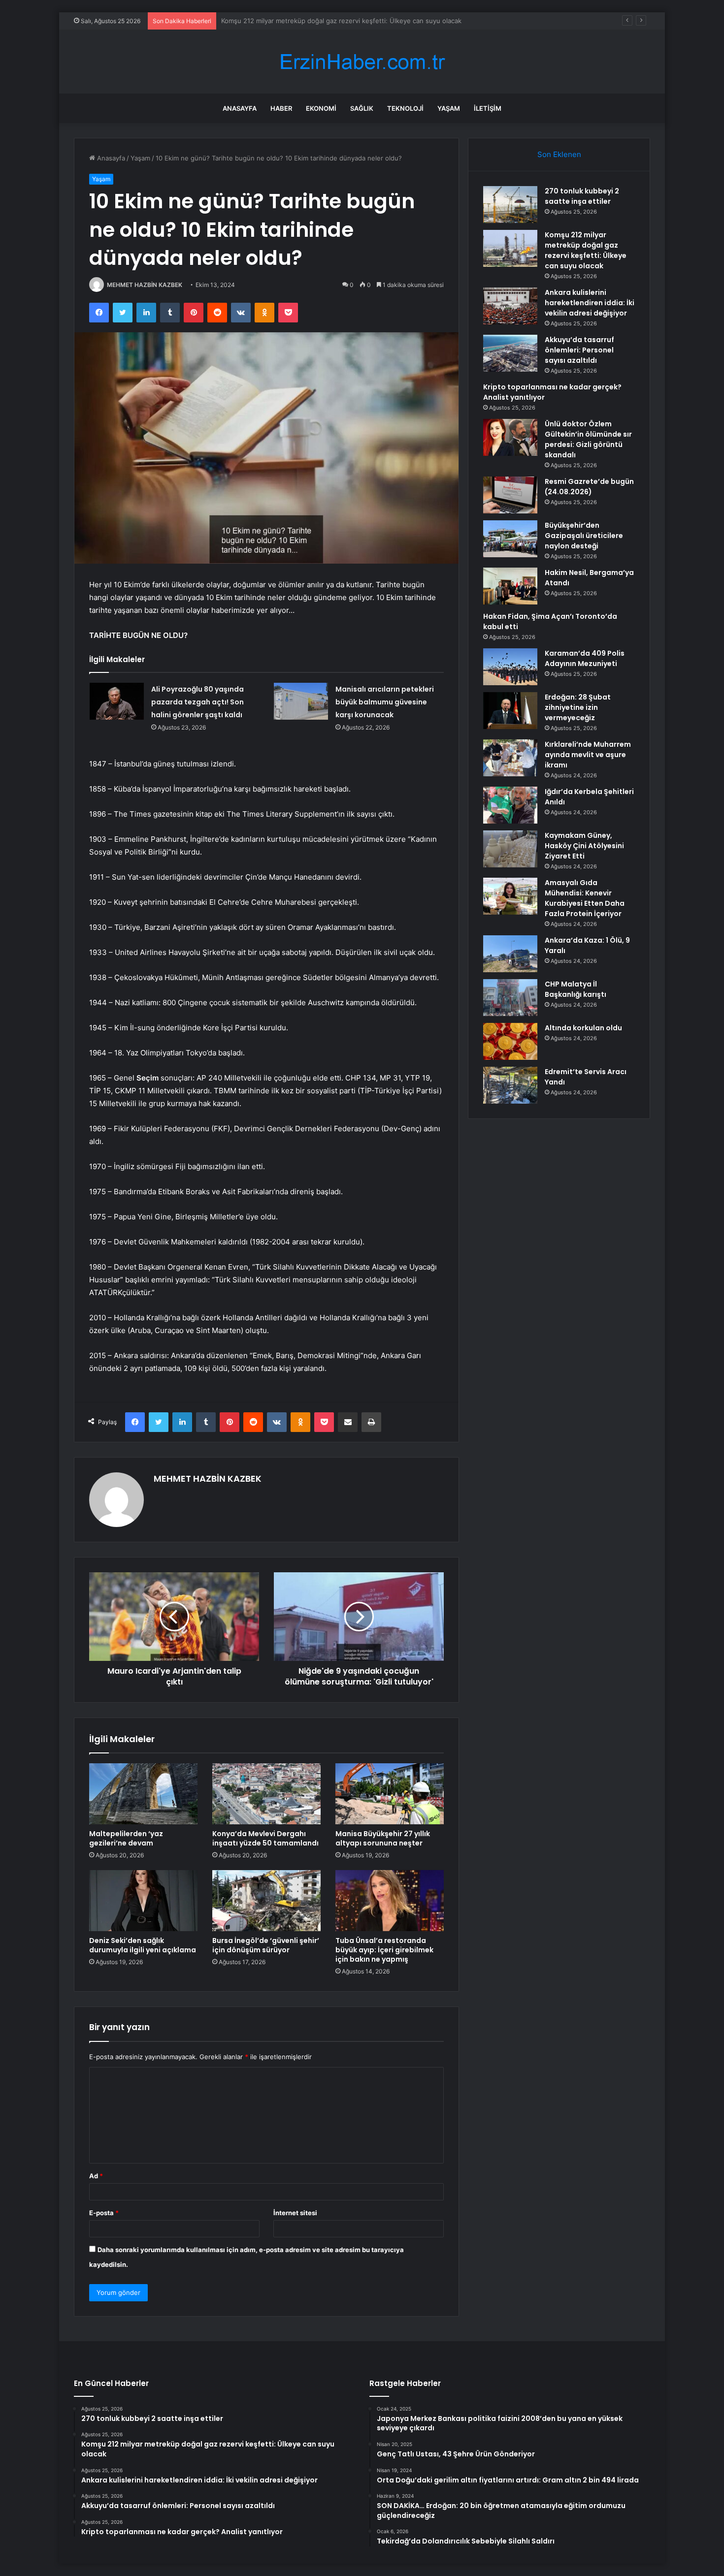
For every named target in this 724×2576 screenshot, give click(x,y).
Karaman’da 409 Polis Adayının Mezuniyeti (585, 658)
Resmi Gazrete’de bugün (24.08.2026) (589, 487)
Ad (96, 2176)
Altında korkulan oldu (583, 1028)
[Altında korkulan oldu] (510, 1041)
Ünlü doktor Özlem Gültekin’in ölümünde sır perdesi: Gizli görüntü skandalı (588, 439)
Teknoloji (405, 108)
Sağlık (362, 108)
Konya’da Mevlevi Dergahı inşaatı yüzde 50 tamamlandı (265, 1838)
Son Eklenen (559, 154)
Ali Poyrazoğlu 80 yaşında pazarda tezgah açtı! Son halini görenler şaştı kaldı (197, 702)
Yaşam (449, 108)
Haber (281, 108)
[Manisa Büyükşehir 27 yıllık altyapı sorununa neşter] (390, 1794)
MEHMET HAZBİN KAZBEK (145, 285)
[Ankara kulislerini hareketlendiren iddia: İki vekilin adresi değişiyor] (510, 306)
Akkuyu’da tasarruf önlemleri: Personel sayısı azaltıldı (579, 350)
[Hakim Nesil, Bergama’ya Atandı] (510, 586)
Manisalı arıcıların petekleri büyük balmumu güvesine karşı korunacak (385, 702)
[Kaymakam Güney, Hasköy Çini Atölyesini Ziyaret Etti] (510, 849)
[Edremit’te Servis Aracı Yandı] (510, 1085)
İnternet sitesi (295, 2213)
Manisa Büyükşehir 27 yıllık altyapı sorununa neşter (383, 1838)
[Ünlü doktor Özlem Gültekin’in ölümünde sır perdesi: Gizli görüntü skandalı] (510, 437)
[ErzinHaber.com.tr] (362, 62)
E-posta (104, 2213)
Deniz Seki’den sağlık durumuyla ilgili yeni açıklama (143, 1945)
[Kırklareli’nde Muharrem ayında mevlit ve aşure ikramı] (510, 758)
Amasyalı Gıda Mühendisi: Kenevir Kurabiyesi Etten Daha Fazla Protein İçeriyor (585, 898)
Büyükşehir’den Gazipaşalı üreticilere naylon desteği (584, 536)
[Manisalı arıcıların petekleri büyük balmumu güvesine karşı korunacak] (301, 701)
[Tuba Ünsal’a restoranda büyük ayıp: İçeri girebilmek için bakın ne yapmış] (390, 1901)
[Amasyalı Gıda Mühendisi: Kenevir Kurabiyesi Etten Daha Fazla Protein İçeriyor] (510, 896)
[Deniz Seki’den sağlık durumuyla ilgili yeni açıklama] (143, 1901)
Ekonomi (321, 108)
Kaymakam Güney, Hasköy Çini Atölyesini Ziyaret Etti (584, 846)
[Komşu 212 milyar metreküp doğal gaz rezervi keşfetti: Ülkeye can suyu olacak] (510, 248)
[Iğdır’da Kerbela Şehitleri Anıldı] (510, 805)
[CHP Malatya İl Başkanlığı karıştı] (510, 998)
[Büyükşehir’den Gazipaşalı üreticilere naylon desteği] (510, 539)
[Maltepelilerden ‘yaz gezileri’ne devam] (143, 1794)
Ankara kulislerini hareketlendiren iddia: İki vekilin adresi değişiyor (322, 21)
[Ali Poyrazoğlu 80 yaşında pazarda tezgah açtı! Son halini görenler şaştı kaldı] (117, 701)
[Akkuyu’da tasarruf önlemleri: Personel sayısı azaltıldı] (510, 353)
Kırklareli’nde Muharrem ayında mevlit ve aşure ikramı (588, 755)
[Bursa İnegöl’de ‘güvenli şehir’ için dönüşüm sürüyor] (266, 1901)
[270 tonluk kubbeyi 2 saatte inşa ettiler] (510, 205)
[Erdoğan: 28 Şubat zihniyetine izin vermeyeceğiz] (510, 711)
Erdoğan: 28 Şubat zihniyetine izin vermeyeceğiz (578, 707)
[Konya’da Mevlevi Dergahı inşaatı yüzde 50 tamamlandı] (266, 1794)
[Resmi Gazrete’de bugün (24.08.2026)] (510, 495)
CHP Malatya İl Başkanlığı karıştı (576, 989)
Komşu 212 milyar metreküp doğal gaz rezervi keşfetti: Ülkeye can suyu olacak (586, 250)
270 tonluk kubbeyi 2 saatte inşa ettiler (582, 196)
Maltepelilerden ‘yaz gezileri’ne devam (126, 1838)
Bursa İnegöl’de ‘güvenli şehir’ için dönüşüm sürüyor (266, 1945)
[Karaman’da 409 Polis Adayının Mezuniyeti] (510, 667)
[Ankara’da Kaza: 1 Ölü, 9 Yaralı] (510, 954)
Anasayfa (240, 108)
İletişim (488, 108)
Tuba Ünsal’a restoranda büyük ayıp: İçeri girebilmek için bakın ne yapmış (384, 1950)
